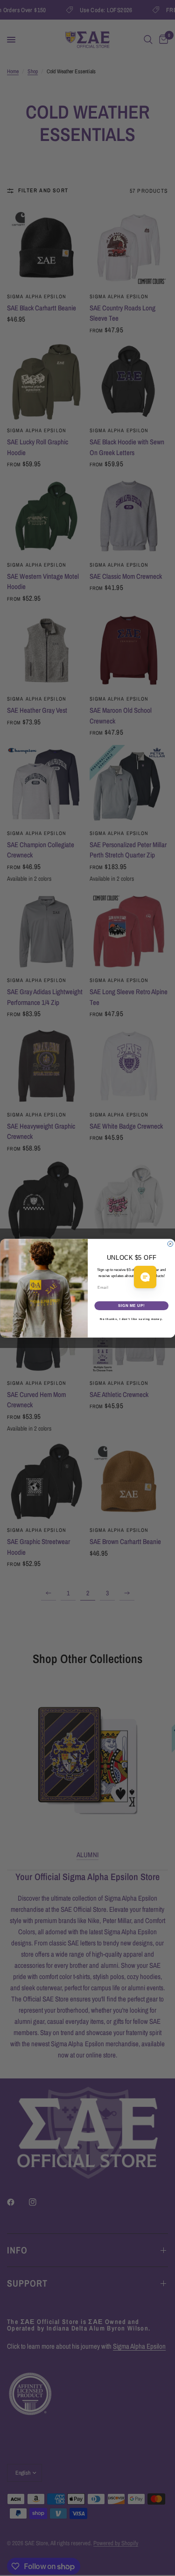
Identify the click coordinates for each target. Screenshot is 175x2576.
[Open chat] (145, 1277)
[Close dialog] (170, 1244)
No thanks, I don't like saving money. (131, 1319)
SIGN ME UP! (131, 1306)
